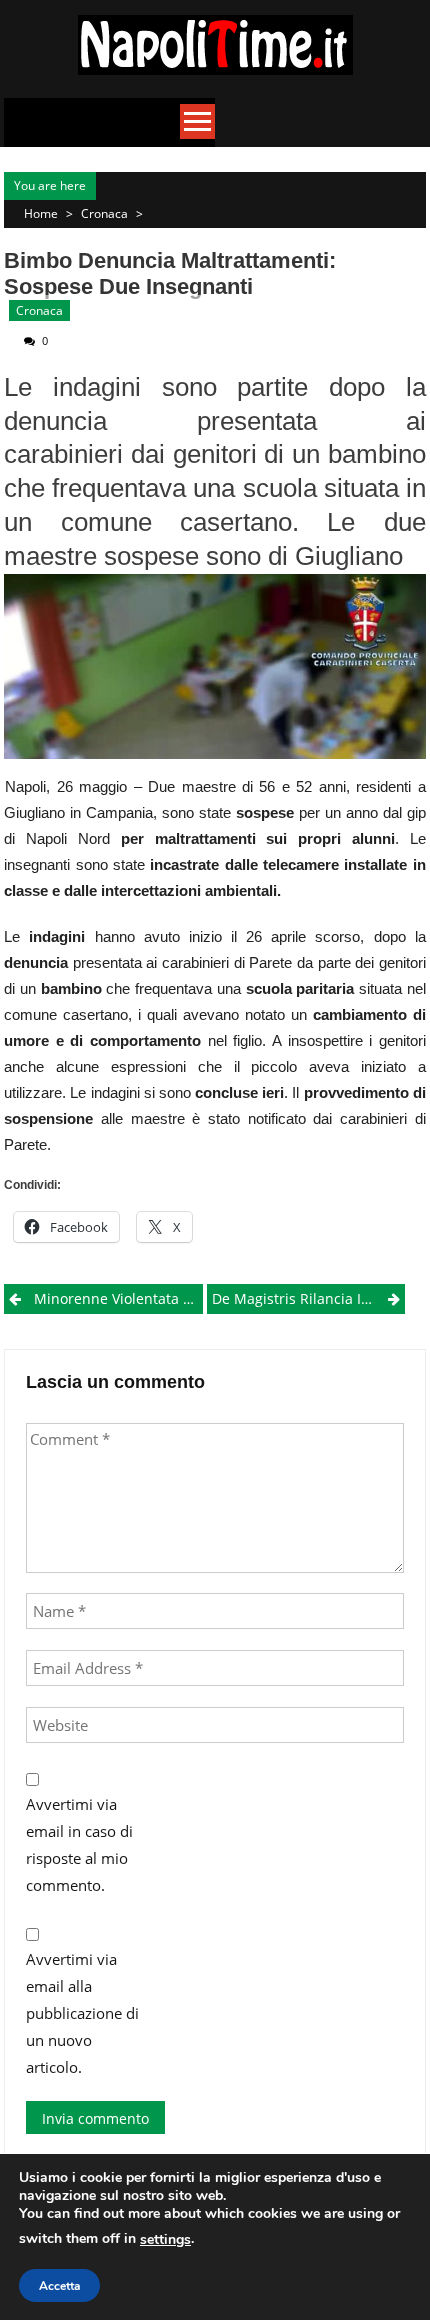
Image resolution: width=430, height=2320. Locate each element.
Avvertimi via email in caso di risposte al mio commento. (79, 1844)
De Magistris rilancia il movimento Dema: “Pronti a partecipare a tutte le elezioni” (308, 1298)
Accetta (59, 2286)
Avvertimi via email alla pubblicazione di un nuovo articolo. (82, 2013)
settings (165, 2239)
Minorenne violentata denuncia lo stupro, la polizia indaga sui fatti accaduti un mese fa (118, 1298)
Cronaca (104, 213)
